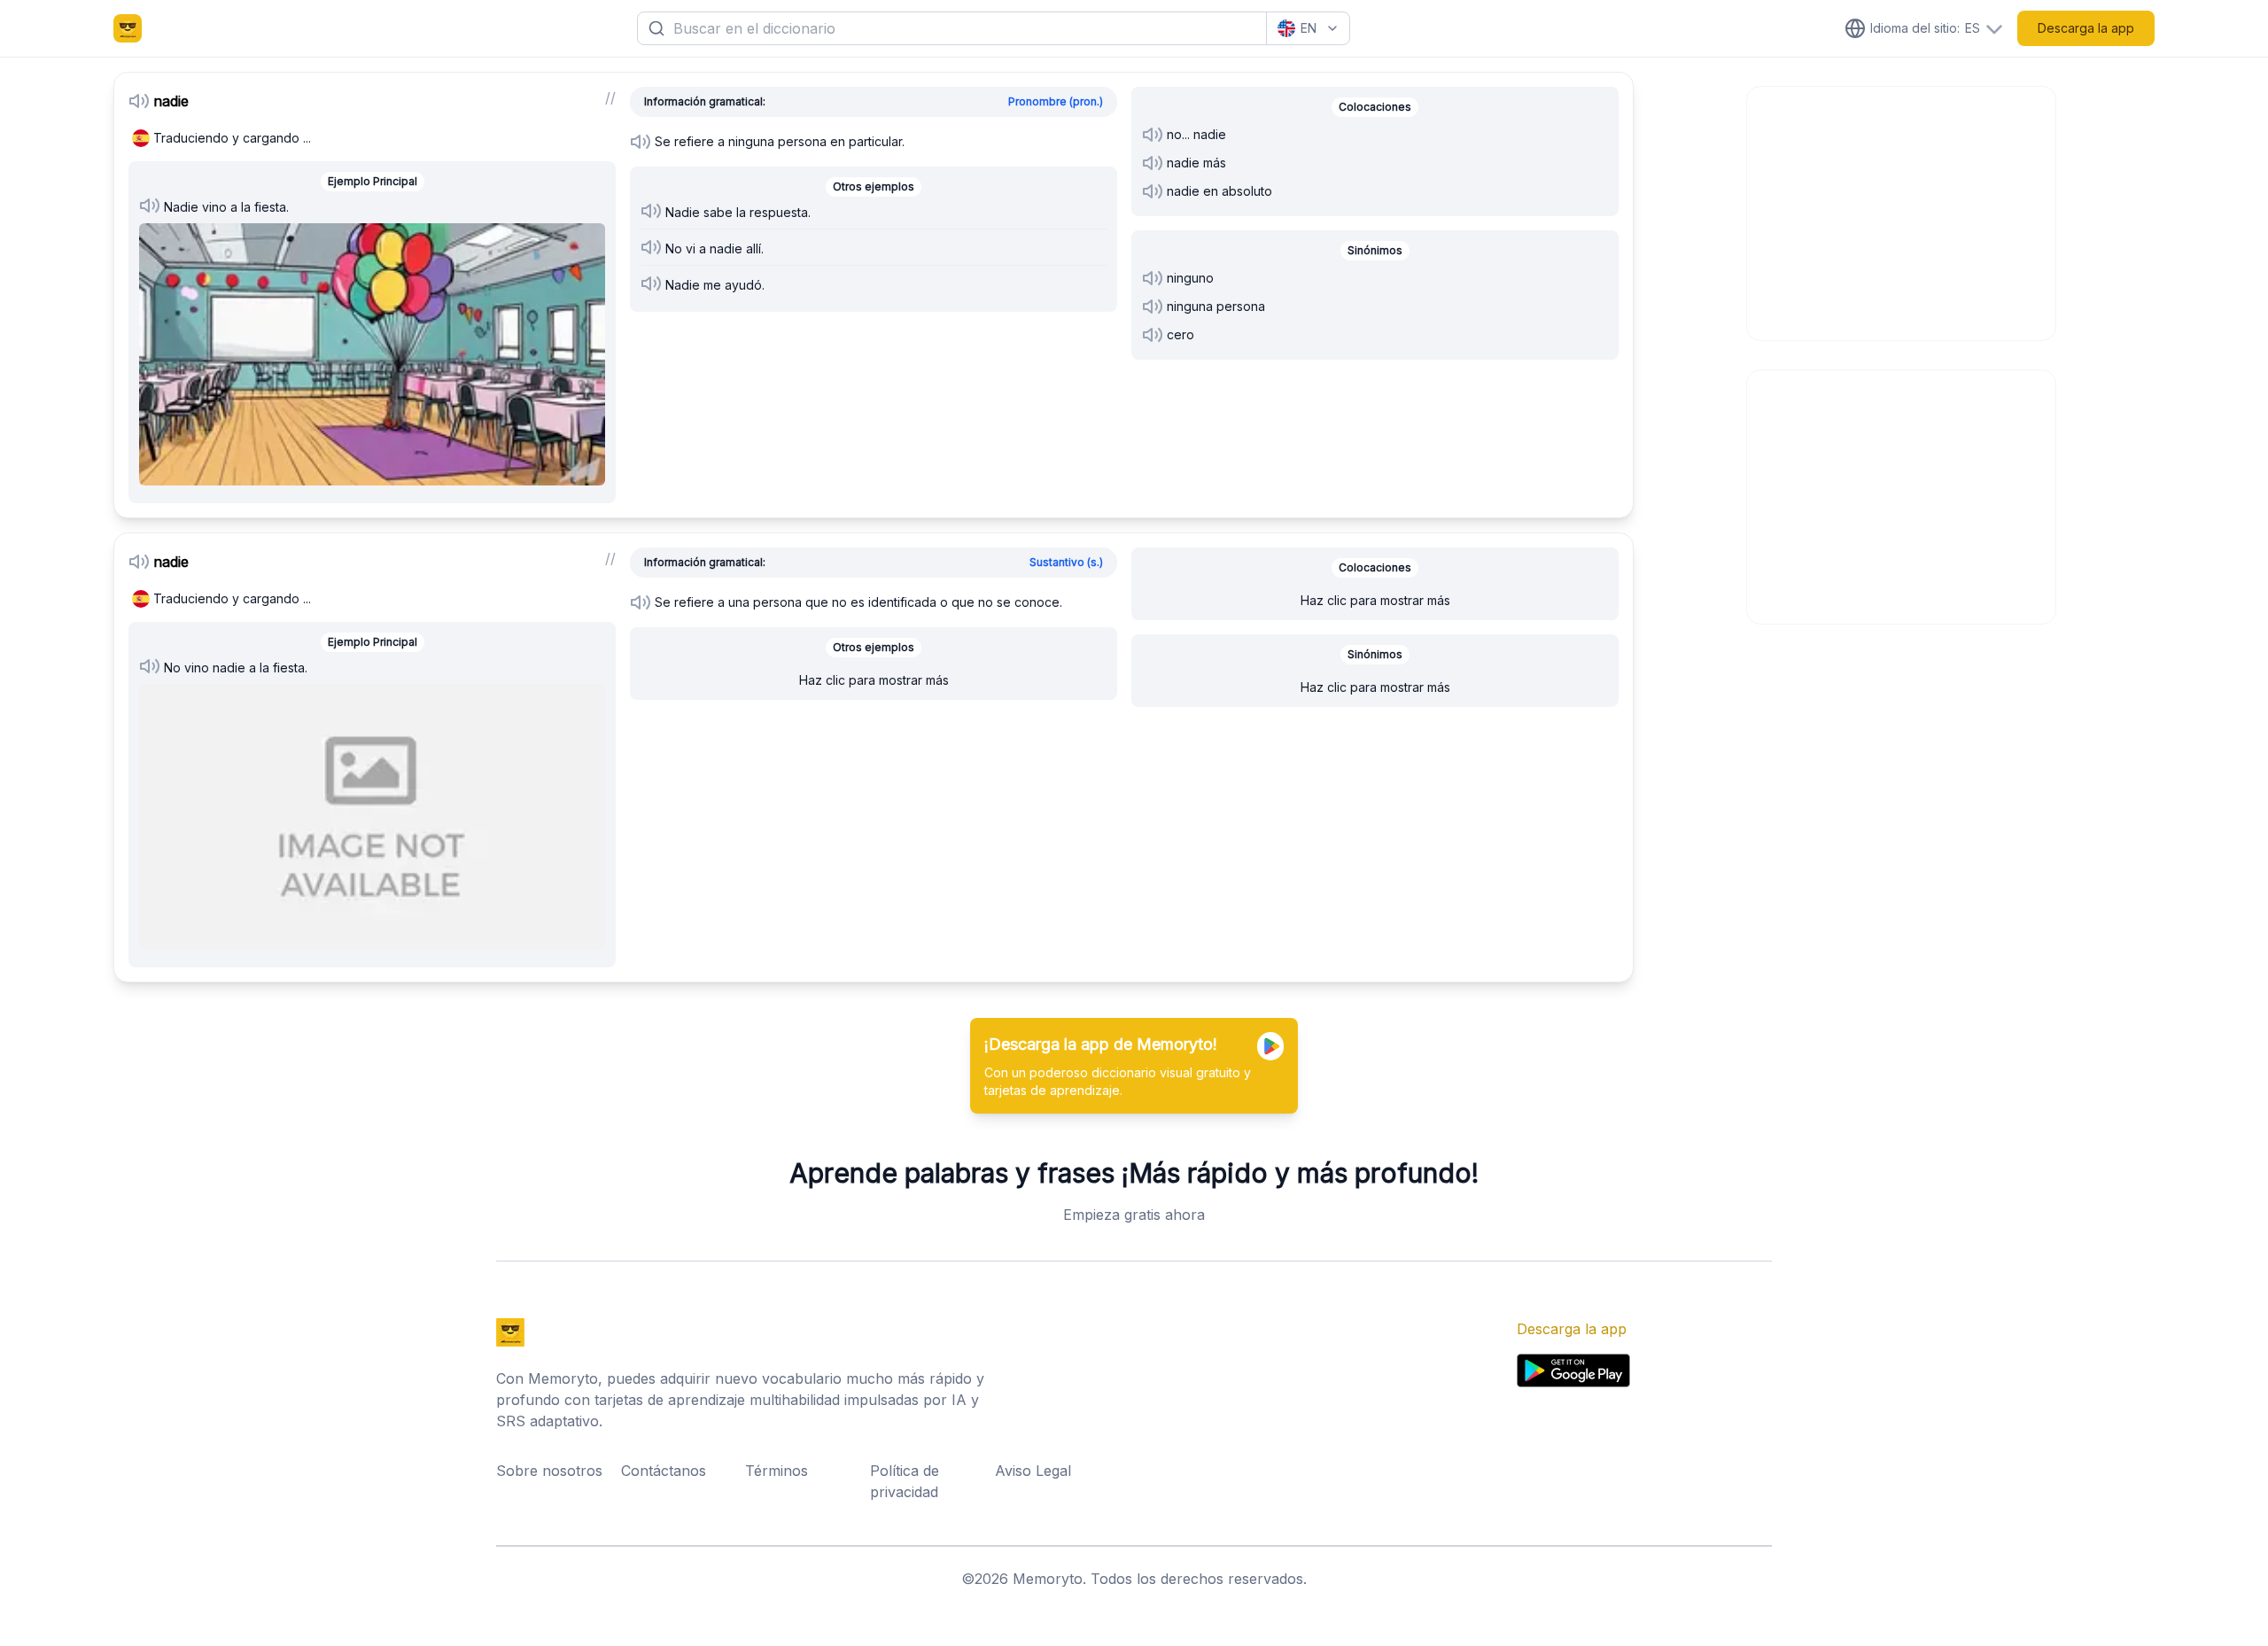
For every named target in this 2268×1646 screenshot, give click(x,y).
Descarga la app (2086, 28)
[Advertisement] (1902, 211)
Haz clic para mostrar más (874, 680)
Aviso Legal (1033, 1471)
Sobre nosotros (549, 1471)
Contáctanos (664, 1471)
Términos (777, 1471)
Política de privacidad (905, 1481)
